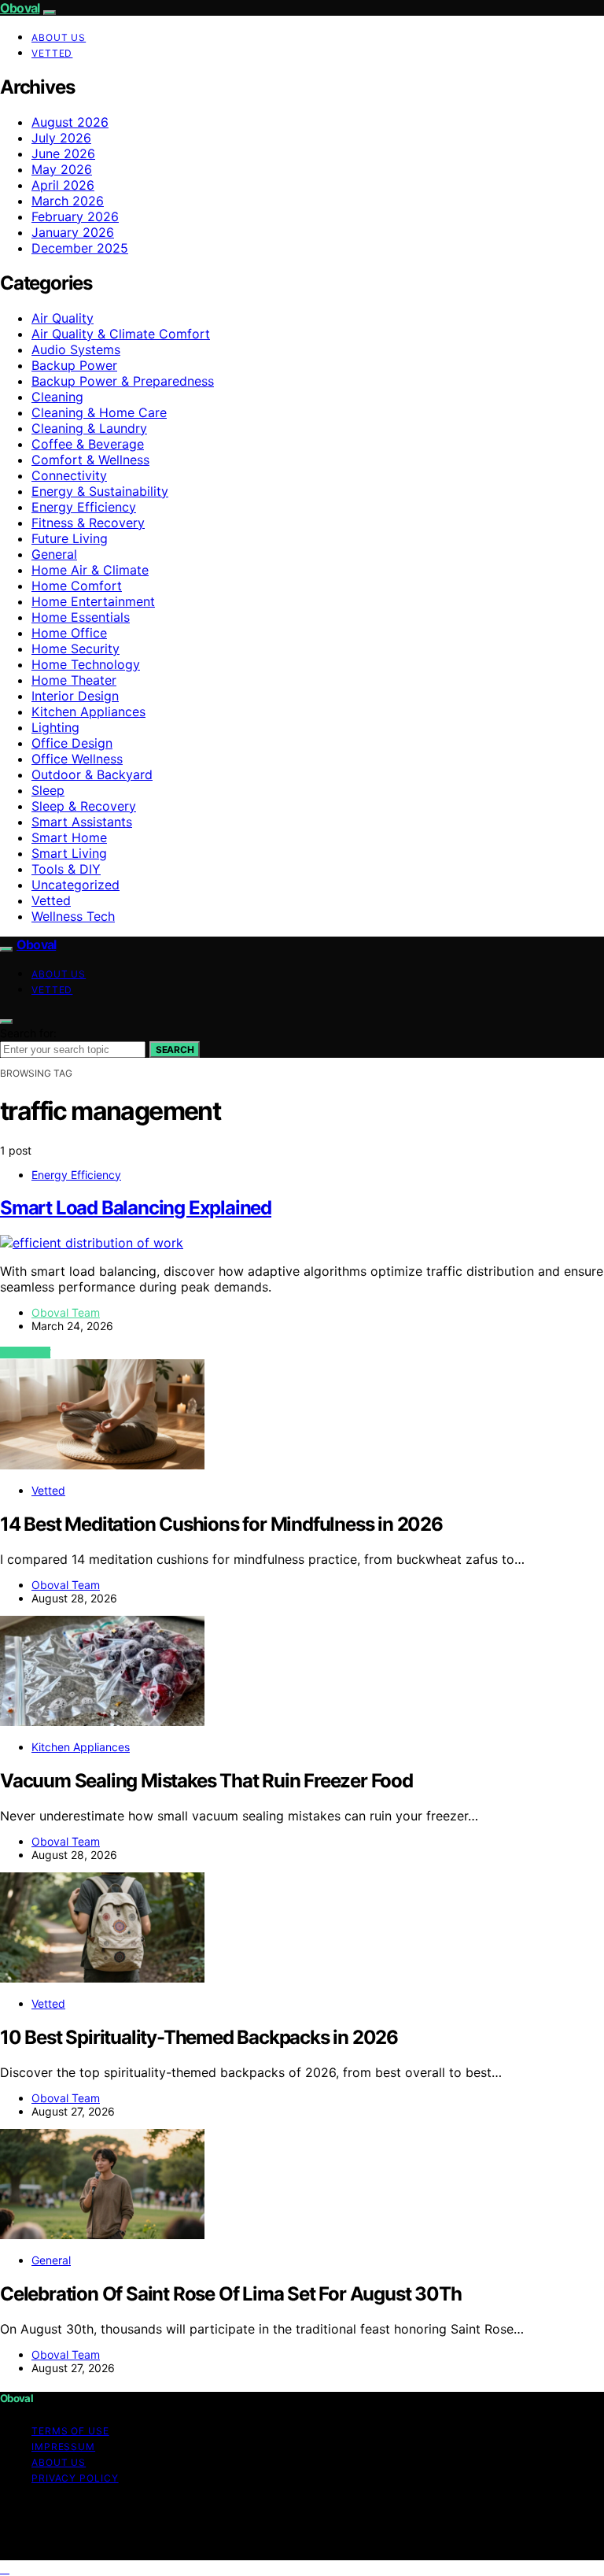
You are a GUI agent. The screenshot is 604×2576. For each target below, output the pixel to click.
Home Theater (74, 680)
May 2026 (62, 169)
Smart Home (69, 837)
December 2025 (80, 248)
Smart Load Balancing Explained (136, 1208)
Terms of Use (70, 2431)
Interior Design (75, 696)
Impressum (63, 2447)
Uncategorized (75, 885)
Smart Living (69, 853)
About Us (59, 37)
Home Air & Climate (90, 570)
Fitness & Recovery (88, 523)
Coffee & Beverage (88, 444)
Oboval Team (66, 1312)
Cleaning (57, 397)
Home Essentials (81, 617)
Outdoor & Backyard (92, 774)
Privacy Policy (75, 2478)
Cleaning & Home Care (99, 412)
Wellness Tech (73, 916)
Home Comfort (77, 586)
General (54, 554)
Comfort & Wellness (90, 460)
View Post (25, 1353)
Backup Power (74, 365)
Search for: (28, 1033)
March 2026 (68, 201)
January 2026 (73, 232)
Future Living (70, 538)
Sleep (48, 790)
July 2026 (61, 138)
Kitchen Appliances (88, 711)
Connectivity (69, 475)
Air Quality (63, 318)
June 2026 (63, 153)
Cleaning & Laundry (89, 428)
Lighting (55, 727)
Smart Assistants (82, 822)
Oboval (20, 8)
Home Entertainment (93, 601)
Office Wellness (77, 759)
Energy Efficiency (84, 507)
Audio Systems (76, 349)
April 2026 (63, 185)
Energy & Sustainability (100, 491)
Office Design (72, 743)
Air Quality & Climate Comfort (121, 334)
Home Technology (86, 664)
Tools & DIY (66, 869)
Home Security (75, 649)
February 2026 (75, 216)
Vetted (52, 53)
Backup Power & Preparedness (123, 381)
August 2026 (70, 122)
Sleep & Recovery (84, 806)
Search (175, 1050)
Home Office (69, 633)
